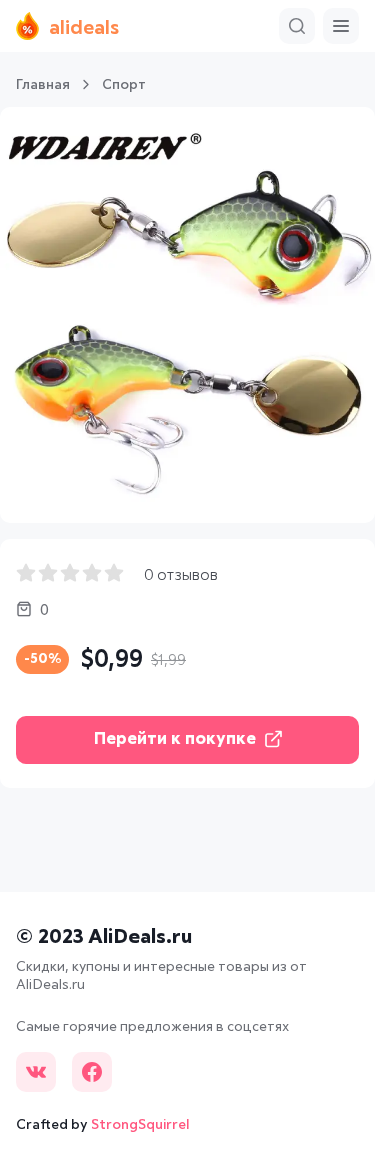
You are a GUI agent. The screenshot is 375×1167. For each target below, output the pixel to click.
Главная (43, 85)
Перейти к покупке (175, 739)
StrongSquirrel (140, 1125)
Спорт (124, 85)
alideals (84, 28)
